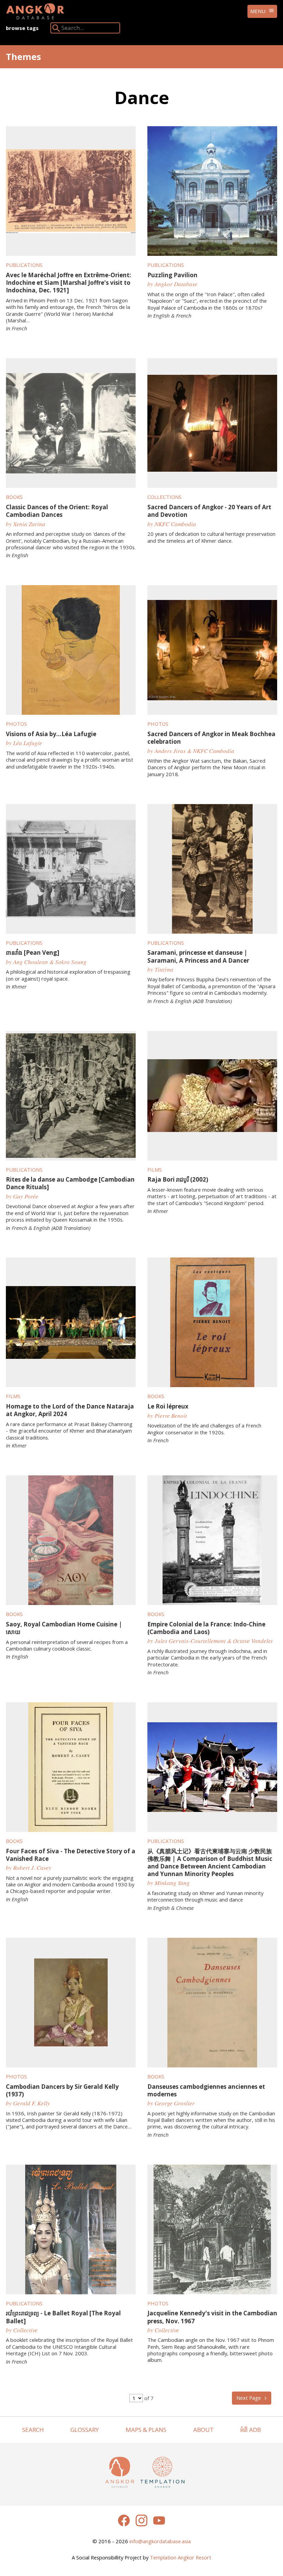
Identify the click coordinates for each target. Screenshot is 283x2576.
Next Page (249, 2398)
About (203, 2430)
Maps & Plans (146, 2430)
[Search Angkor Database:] (56, 29)
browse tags (22, 28)
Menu (258, 11)
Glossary (85, 2430)
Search (33, 2430)
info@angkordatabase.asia (160, 2541)
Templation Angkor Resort (180, 2557)
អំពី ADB (251, 2430)
